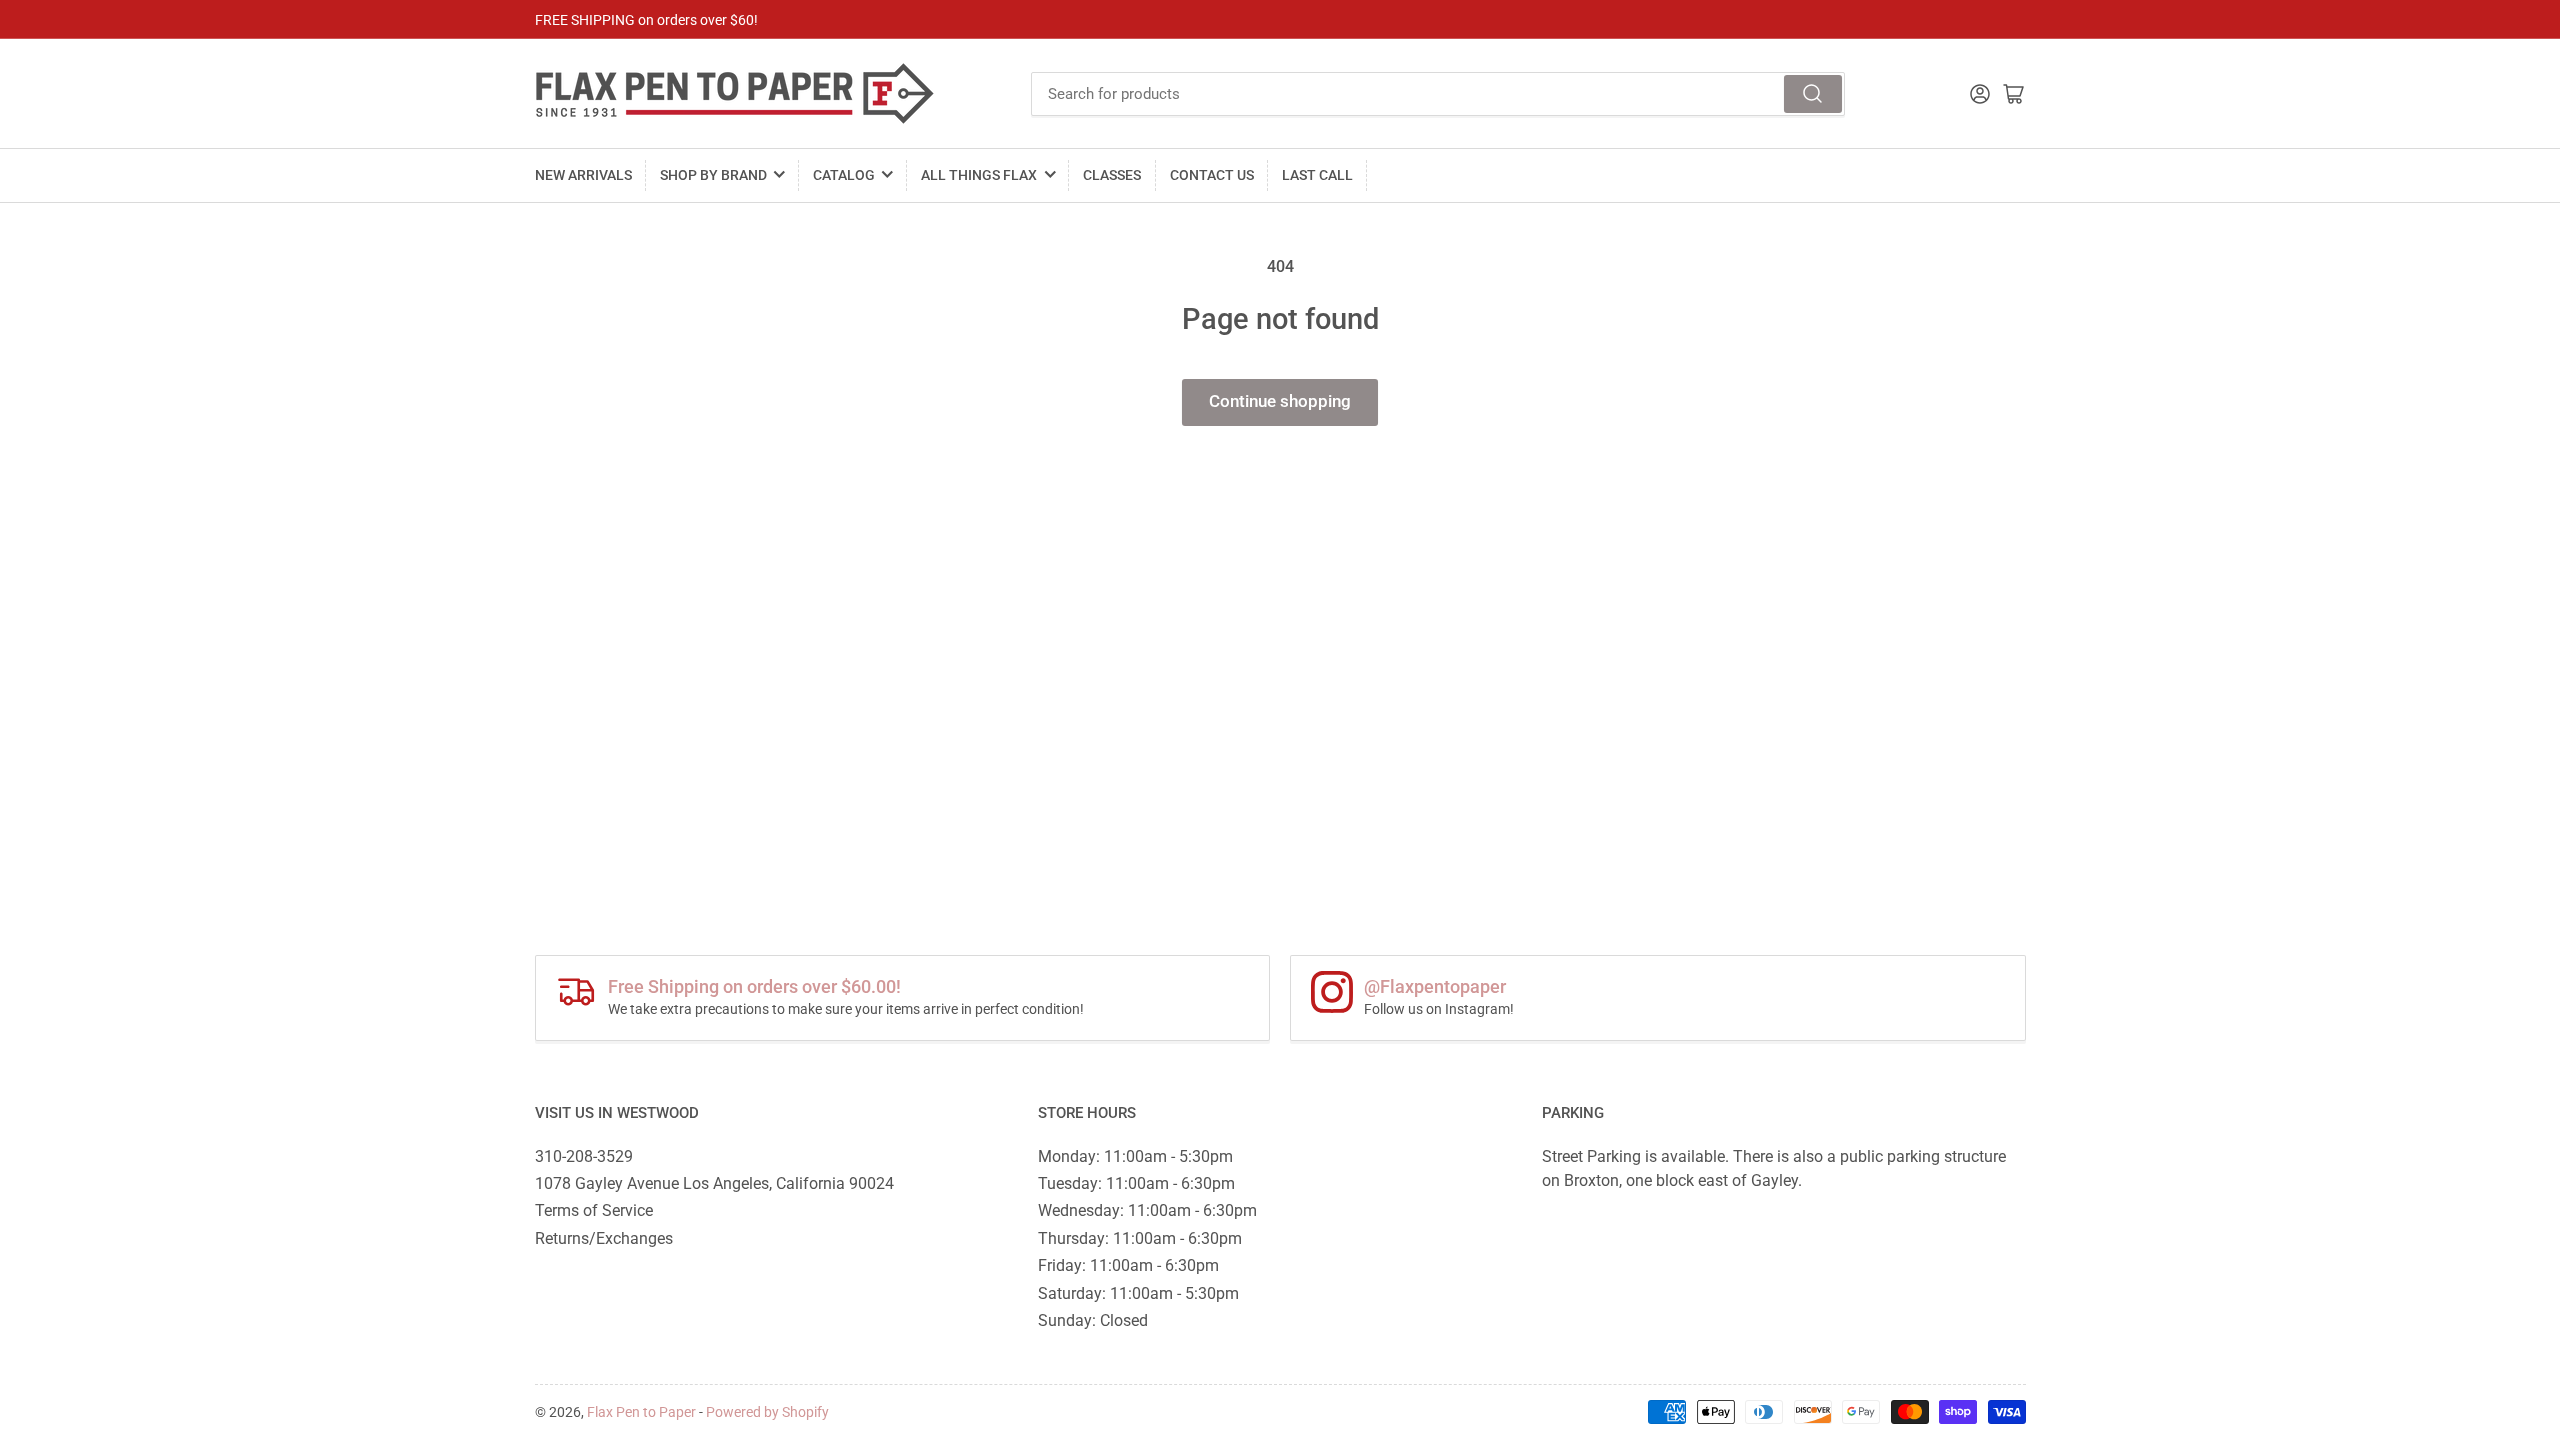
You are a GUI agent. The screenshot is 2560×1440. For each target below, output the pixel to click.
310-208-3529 (584, 1156)
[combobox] (1438, 94)
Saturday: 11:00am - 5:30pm (1138, 1293)
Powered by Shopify (767, 1412)
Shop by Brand (713, 175)
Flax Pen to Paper (641, 1412)
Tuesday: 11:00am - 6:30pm (1136, 1183)
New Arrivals (583, 175)
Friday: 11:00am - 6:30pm (1128, 1265)
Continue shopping (1280, 401)
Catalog (844, 175)
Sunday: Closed (1093, 1320)
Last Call (1317, 175)
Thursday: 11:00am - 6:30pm (1140, 1238)
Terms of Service (594, 1210)
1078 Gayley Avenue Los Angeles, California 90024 (714, 1183)
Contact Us (1212, 175)
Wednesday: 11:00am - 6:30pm (1147, 1210)
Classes (1112, 175)
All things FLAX (979, 175)
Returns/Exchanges (604, 1238)
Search (1813, 94)
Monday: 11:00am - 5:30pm (1135, 1156)
